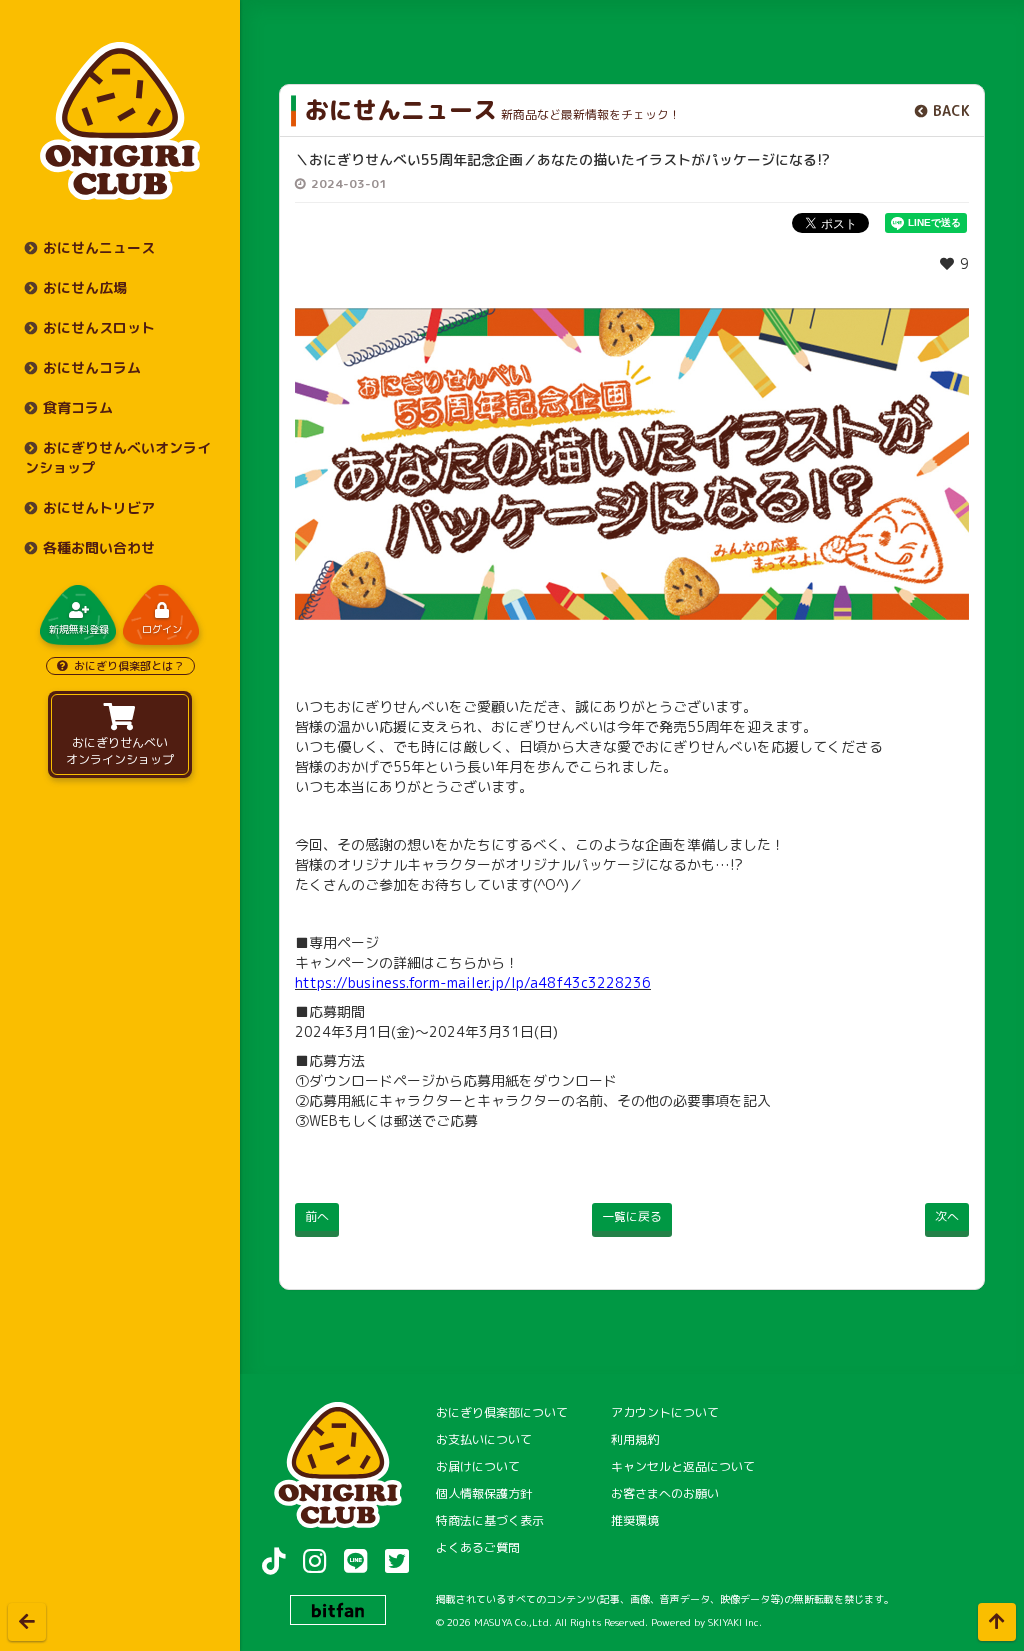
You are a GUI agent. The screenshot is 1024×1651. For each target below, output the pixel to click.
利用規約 (635, 1439)
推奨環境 (635, 1520)
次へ (947, 1216)
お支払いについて (484, 1439)
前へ (317, 1216)
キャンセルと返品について (683, 1466)
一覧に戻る (632, 1216)
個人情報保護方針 (484, 1493)
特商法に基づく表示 (490, 1520)
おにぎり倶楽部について (502, 1412)
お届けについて (478, 1466)
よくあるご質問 (478, 1547)
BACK (951, 110)
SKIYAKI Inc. (735, 1622)
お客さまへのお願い (665, 1493)
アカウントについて (665, 1412)
